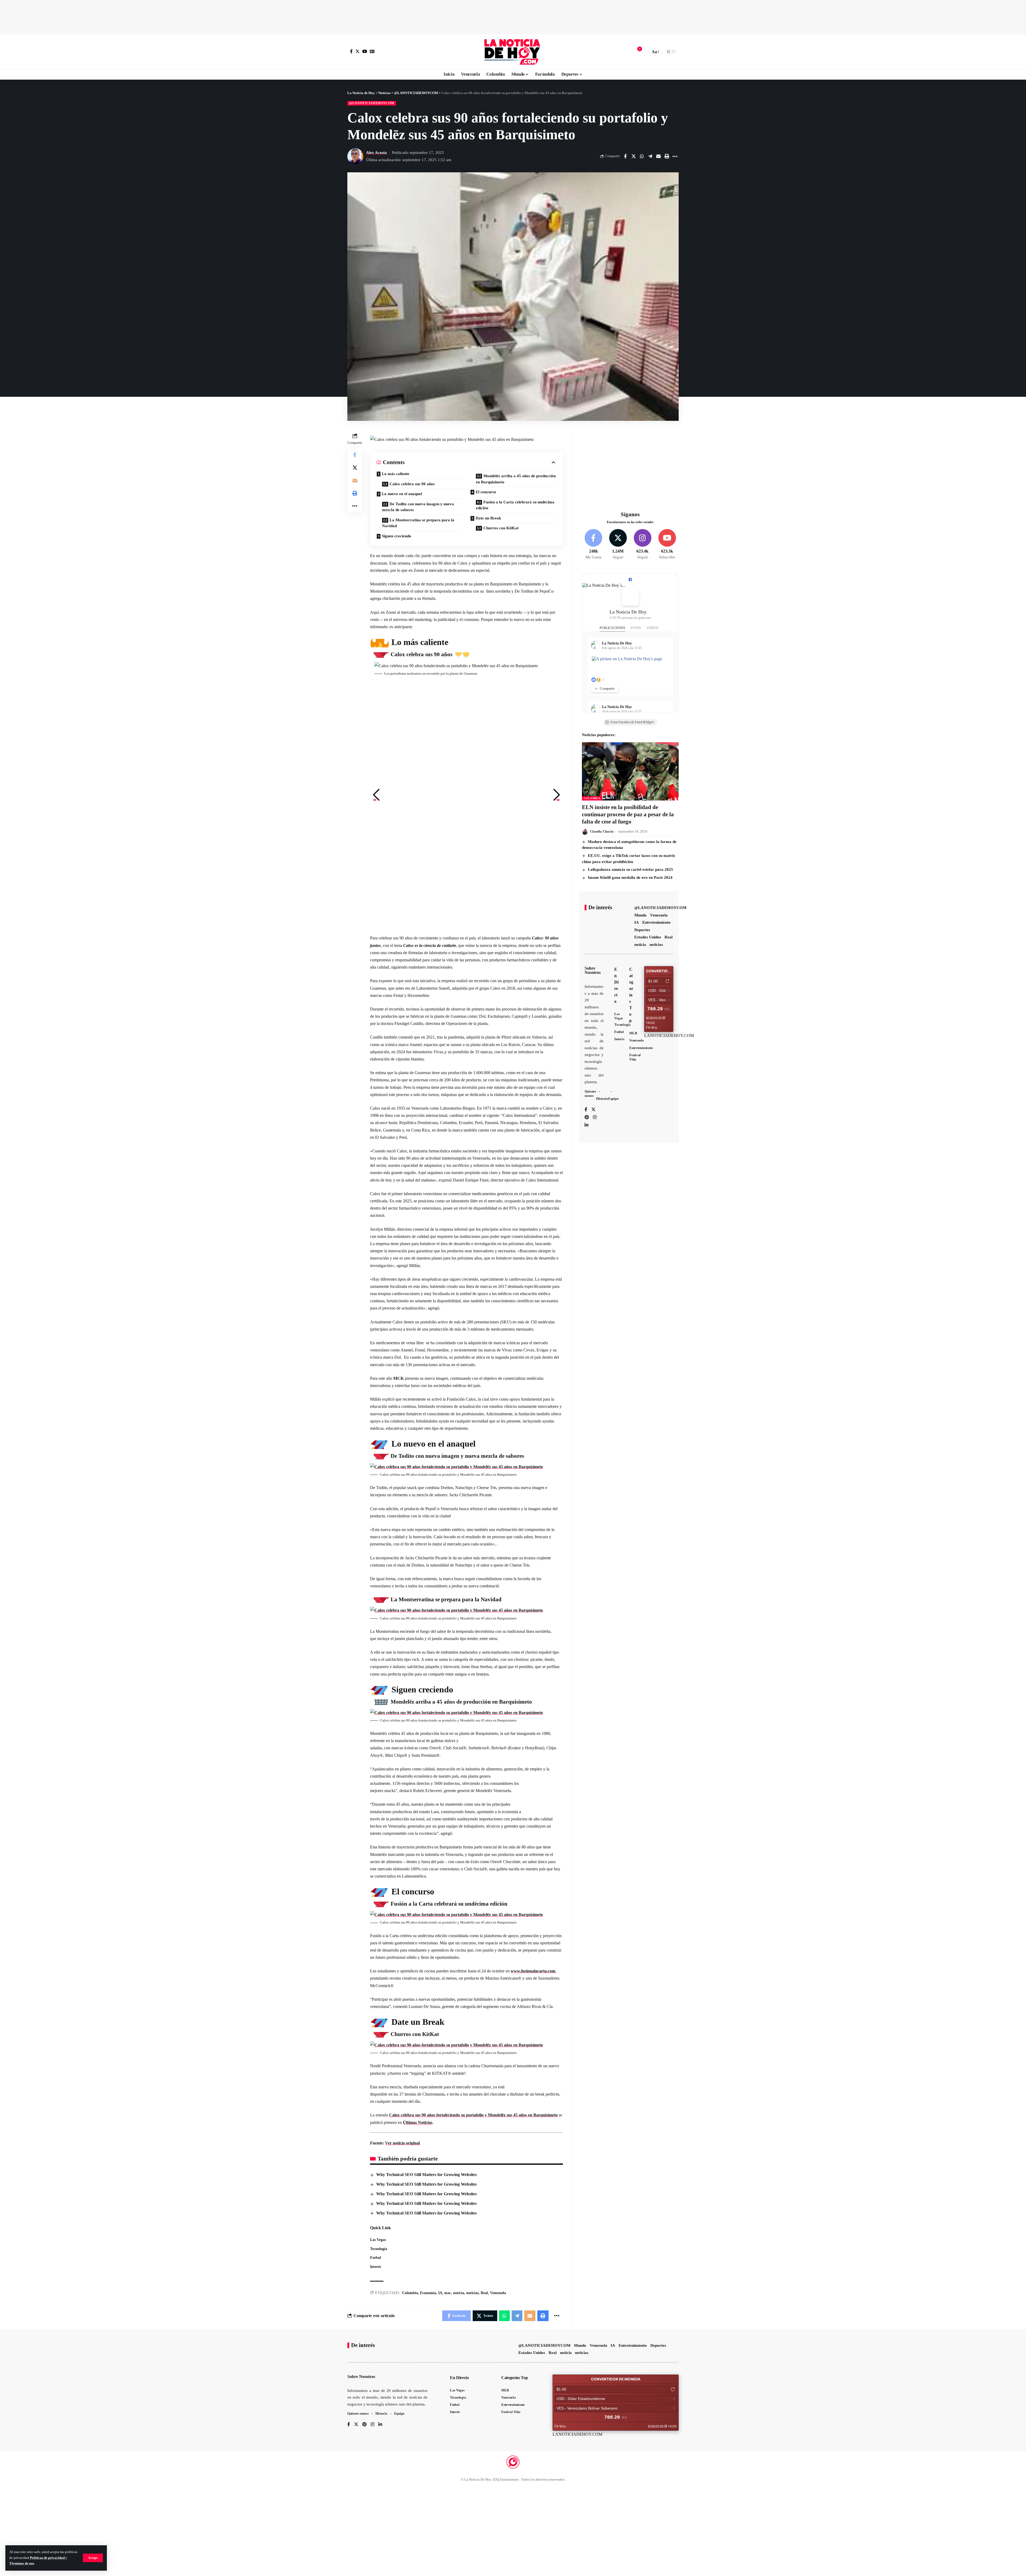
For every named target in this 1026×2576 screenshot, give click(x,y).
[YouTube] (365, 51)
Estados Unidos (648, 937)
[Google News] (372, 51)
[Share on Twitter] (634, 156)
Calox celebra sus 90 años (412, 484)
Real (484, 2293)
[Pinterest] (587, 1118)
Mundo (640, 915)
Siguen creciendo (397, 536)
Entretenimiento (656, 922)
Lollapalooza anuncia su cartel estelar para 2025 (630, 869)
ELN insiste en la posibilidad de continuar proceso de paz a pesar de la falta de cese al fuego (628, 815)
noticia (459, 2293)
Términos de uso (22, 2563)
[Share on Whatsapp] (642, 156)
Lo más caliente (396, 474)
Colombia (410, 2293)
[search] (645, 52)
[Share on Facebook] (625, 156)
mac (448, 2293)
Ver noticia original (402, 2143)
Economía (428, 2293)
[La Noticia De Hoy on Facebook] (630, 597)
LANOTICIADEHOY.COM (669, 1036)
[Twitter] (357, 51)
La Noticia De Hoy (628, 612)
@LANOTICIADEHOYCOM (372, 103)
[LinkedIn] (586, 1125)
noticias (472, 2293)
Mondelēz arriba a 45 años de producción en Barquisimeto (516, 479)
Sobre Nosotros (593, 970)
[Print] (667, 156)
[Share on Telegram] (650, 156)
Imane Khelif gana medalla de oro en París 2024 (630, 877)
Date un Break (488, 518)
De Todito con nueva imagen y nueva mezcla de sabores (418, 507)
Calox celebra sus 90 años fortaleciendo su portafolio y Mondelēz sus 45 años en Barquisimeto (473, 2115)
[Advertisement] (513, 16)
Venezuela (498, 2293)
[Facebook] (351, 51)
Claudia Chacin (602, 831)
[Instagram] (642, 545)
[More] (675, 156)
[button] (376, 795)
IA (440, 2293)
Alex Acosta (376, 153)
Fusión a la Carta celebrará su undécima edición (515, 505)
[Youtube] (667, 545)
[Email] (658, 156)
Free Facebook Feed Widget (632, 722)
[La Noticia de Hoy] (513, 52)
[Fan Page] (630, 580)
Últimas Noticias (418, 2122)
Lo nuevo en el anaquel (402, 494)
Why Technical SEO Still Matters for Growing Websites (426, 2175)
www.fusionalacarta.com (533, 1971)
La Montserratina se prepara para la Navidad (418, 523)
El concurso (486, 492)
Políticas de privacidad (48, 2558)
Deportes (642, 930)
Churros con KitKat (501, 528)
